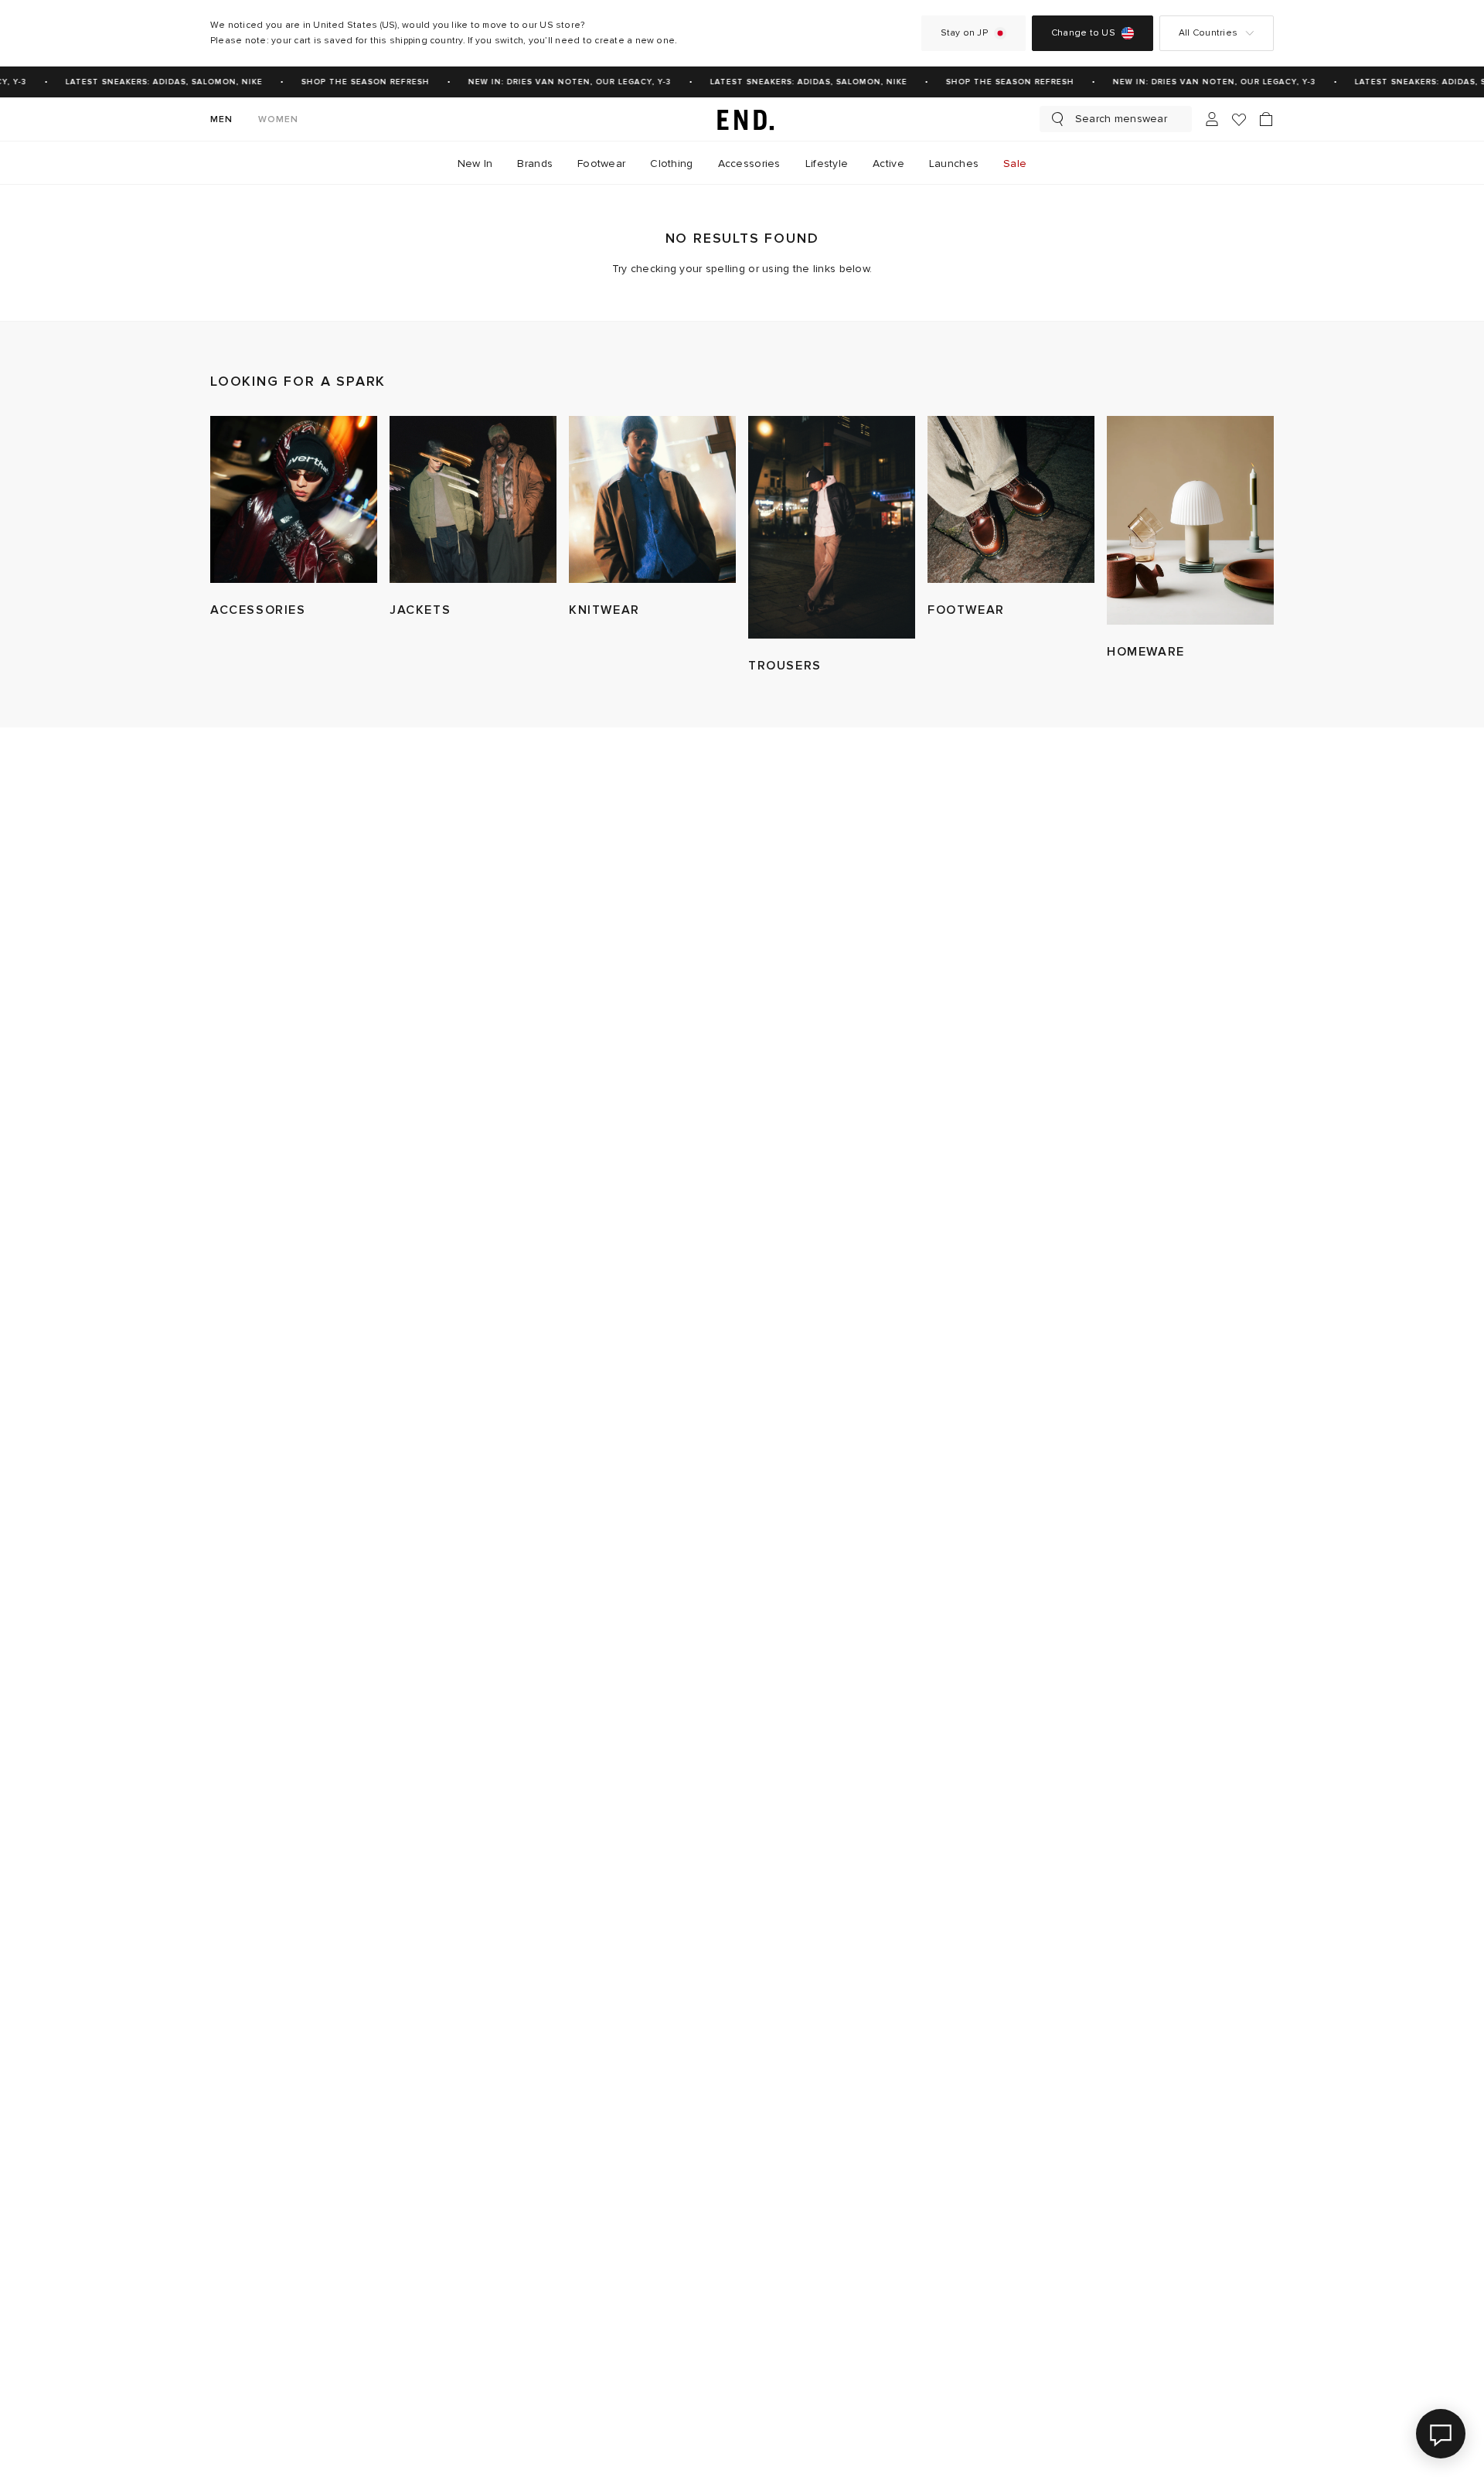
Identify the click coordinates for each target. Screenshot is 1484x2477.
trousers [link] (785, 666)
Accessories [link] (749, 164)
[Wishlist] (1239, 119)
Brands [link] (535, 164)
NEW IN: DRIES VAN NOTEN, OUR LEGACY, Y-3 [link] (559, 82)
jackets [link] (420, 610)
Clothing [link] (671, 164)
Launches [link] (954, 164)
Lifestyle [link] (827, 164)
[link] (742, 119)
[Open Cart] (1266, 119)
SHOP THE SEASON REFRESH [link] (355, 82)
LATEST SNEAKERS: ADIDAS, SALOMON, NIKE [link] (153, 82)
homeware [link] (1146, 652)
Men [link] (222, 119)
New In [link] (475, 164)
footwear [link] (966, 610)
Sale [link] (1015, 164)
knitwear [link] (604, 610)
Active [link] (888, 164)
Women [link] (279, 119)
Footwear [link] (601, 164)
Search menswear (1121, 119)
